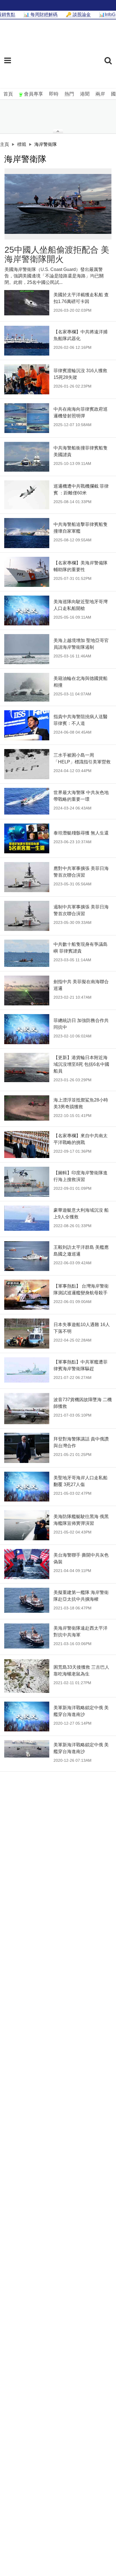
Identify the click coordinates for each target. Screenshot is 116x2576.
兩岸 (100, 94)
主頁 (5, 144)
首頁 (8, 94)
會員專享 (34, 94)
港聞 (85, 94)
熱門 (69, 94)
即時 (54, 94)
